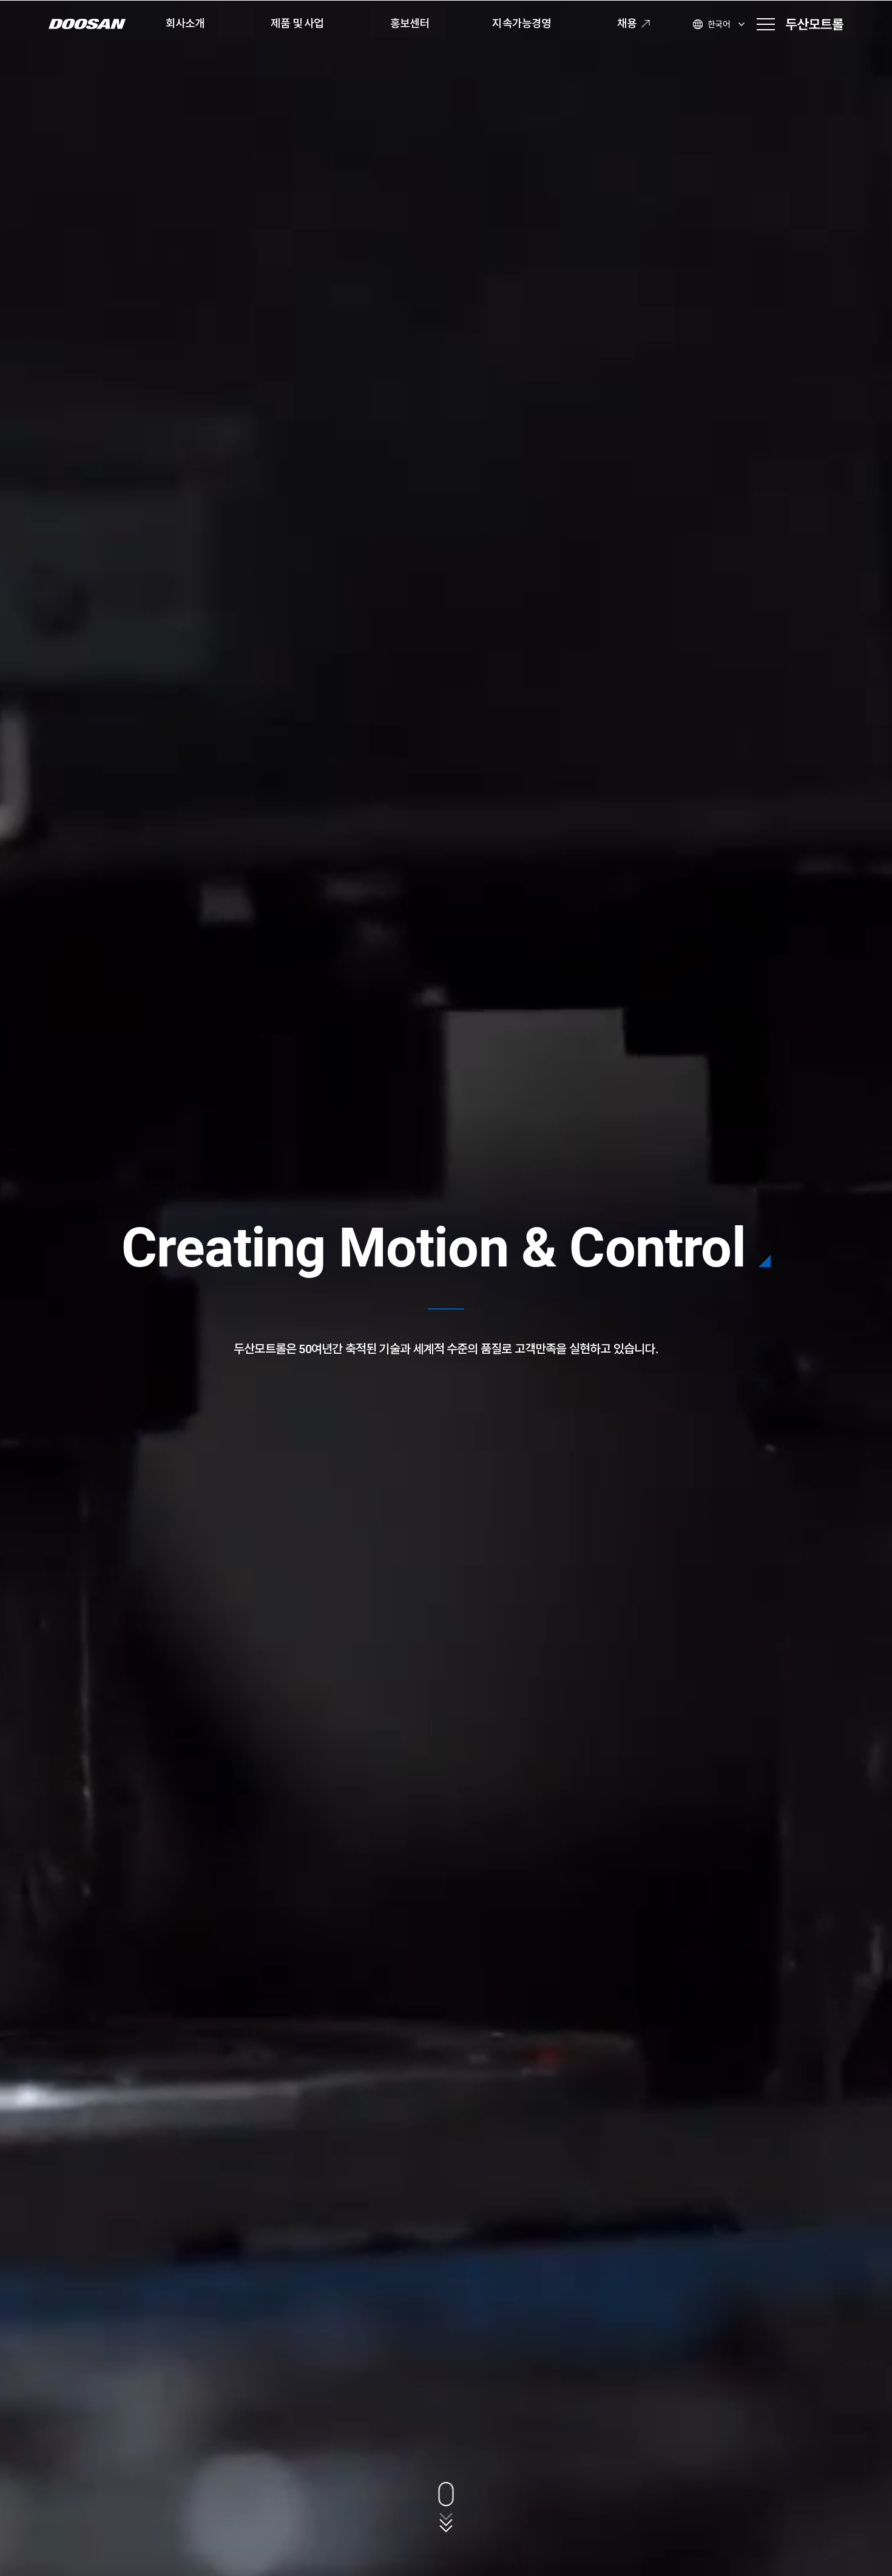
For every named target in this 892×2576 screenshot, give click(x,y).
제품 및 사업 (297, 23)
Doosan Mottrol (815, 24)
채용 (627, 23)
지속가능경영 (522, 23)
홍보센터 (410, 23)
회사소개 (185, 23)
